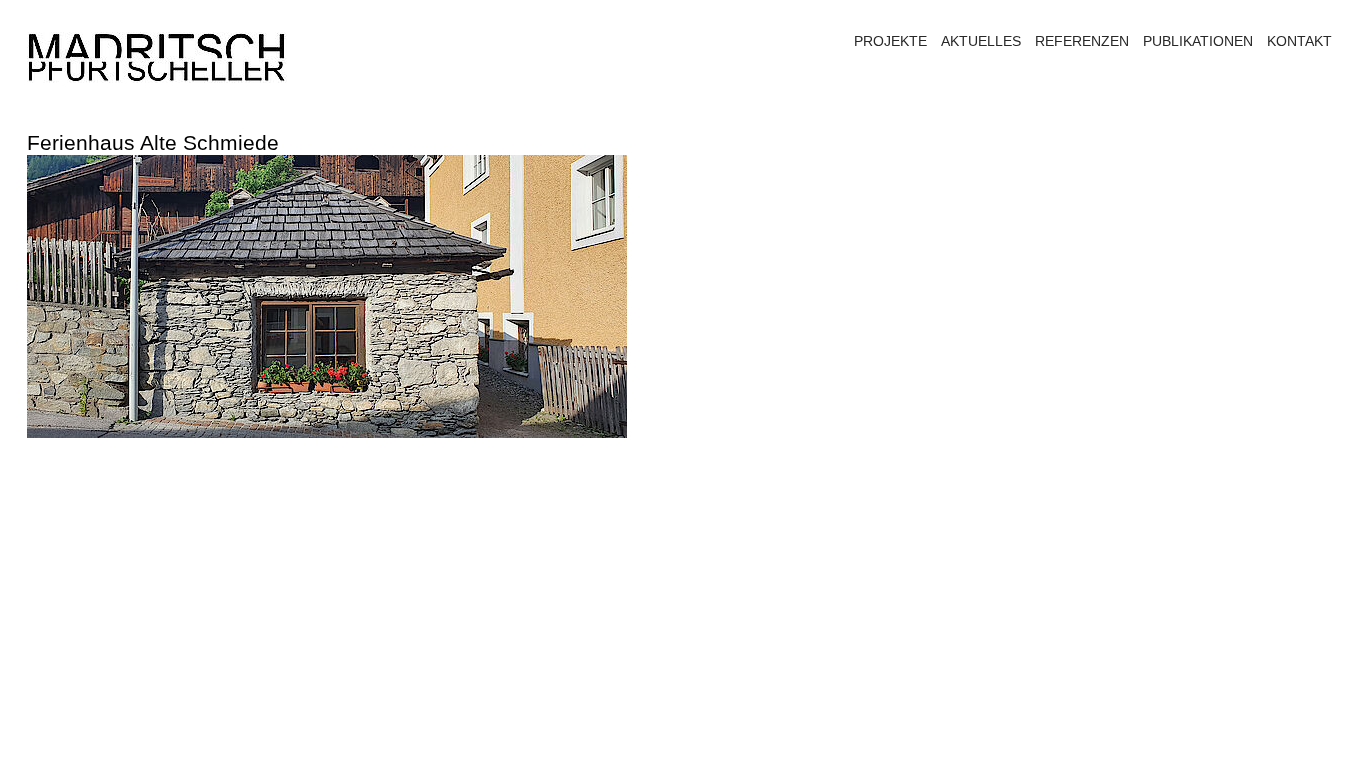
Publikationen (1198, 41)
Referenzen (1082, 41)
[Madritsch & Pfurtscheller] (157, 57)
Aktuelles (981, 41)
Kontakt (1299, 41)
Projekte (890, 41)
